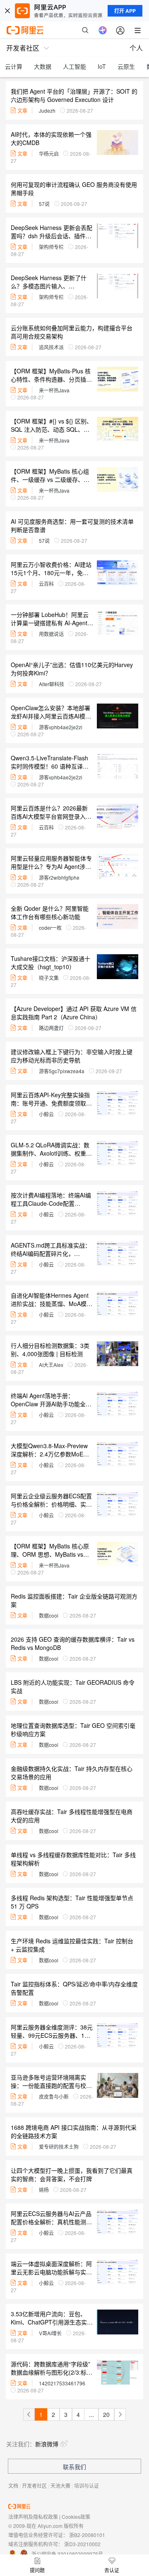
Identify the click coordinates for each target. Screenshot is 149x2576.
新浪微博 (47, 2444)
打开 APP (125, 11)
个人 (136, 48)
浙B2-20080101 (87, 2535)
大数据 (43, 66)
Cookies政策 (76, 2517)
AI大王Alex (51, 1365)
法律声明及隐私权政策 (33, 2517)
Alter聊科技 (52, 684)
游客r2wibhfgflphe (59, 877)
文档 (13, 2485)
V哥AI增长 (50, 2333)
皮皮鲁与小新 (54, 2096)
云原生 (126, 66)
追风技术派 (51, 347)
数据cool (49, 1615)
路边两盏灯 (51, 1028)
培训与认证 (87, 2485)
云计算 (14, 66)
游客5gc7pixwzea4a (62, 1071)
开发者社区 (34, 2485)
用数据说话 (51, 634)
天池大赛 (60, 2485)
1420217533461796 (62, 2383)
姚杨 (44, 2190)
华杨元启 (49, 154)
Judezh (47, 110)
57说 (44, 204)
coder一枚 (50, 928)
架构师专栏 (51, 247)
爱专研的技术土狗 (59, 2147)
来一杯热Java (54, 390)
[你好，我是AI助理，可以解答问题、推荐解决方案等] (103, 30)
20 (106, 2414)
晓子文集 (49, 978)
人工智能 (74, 66)
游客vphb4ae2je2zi (61, 727)
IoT (102, 66)
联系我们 (74, 2467)
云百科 (46, 584)
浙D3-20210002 (82, 2544)
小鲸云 (46, 1114)
